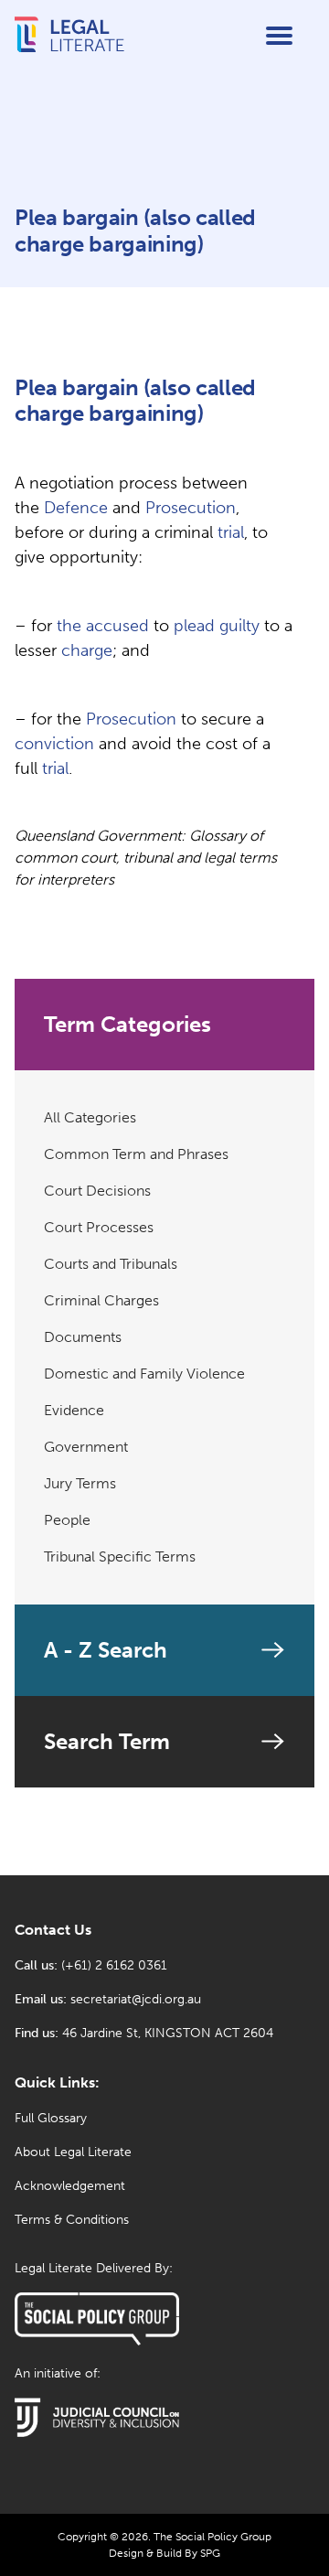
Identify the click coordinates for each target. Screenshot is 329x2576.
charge (87, 650)
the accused (103, 626)
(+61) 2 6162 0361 (114, 1965)
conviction (54, 744)
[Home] (69, 50)
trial (231, 532)
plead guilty (217, 626)
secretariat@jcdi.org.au (136, 1999)
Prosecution (191, 508)
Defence (76, 508)
